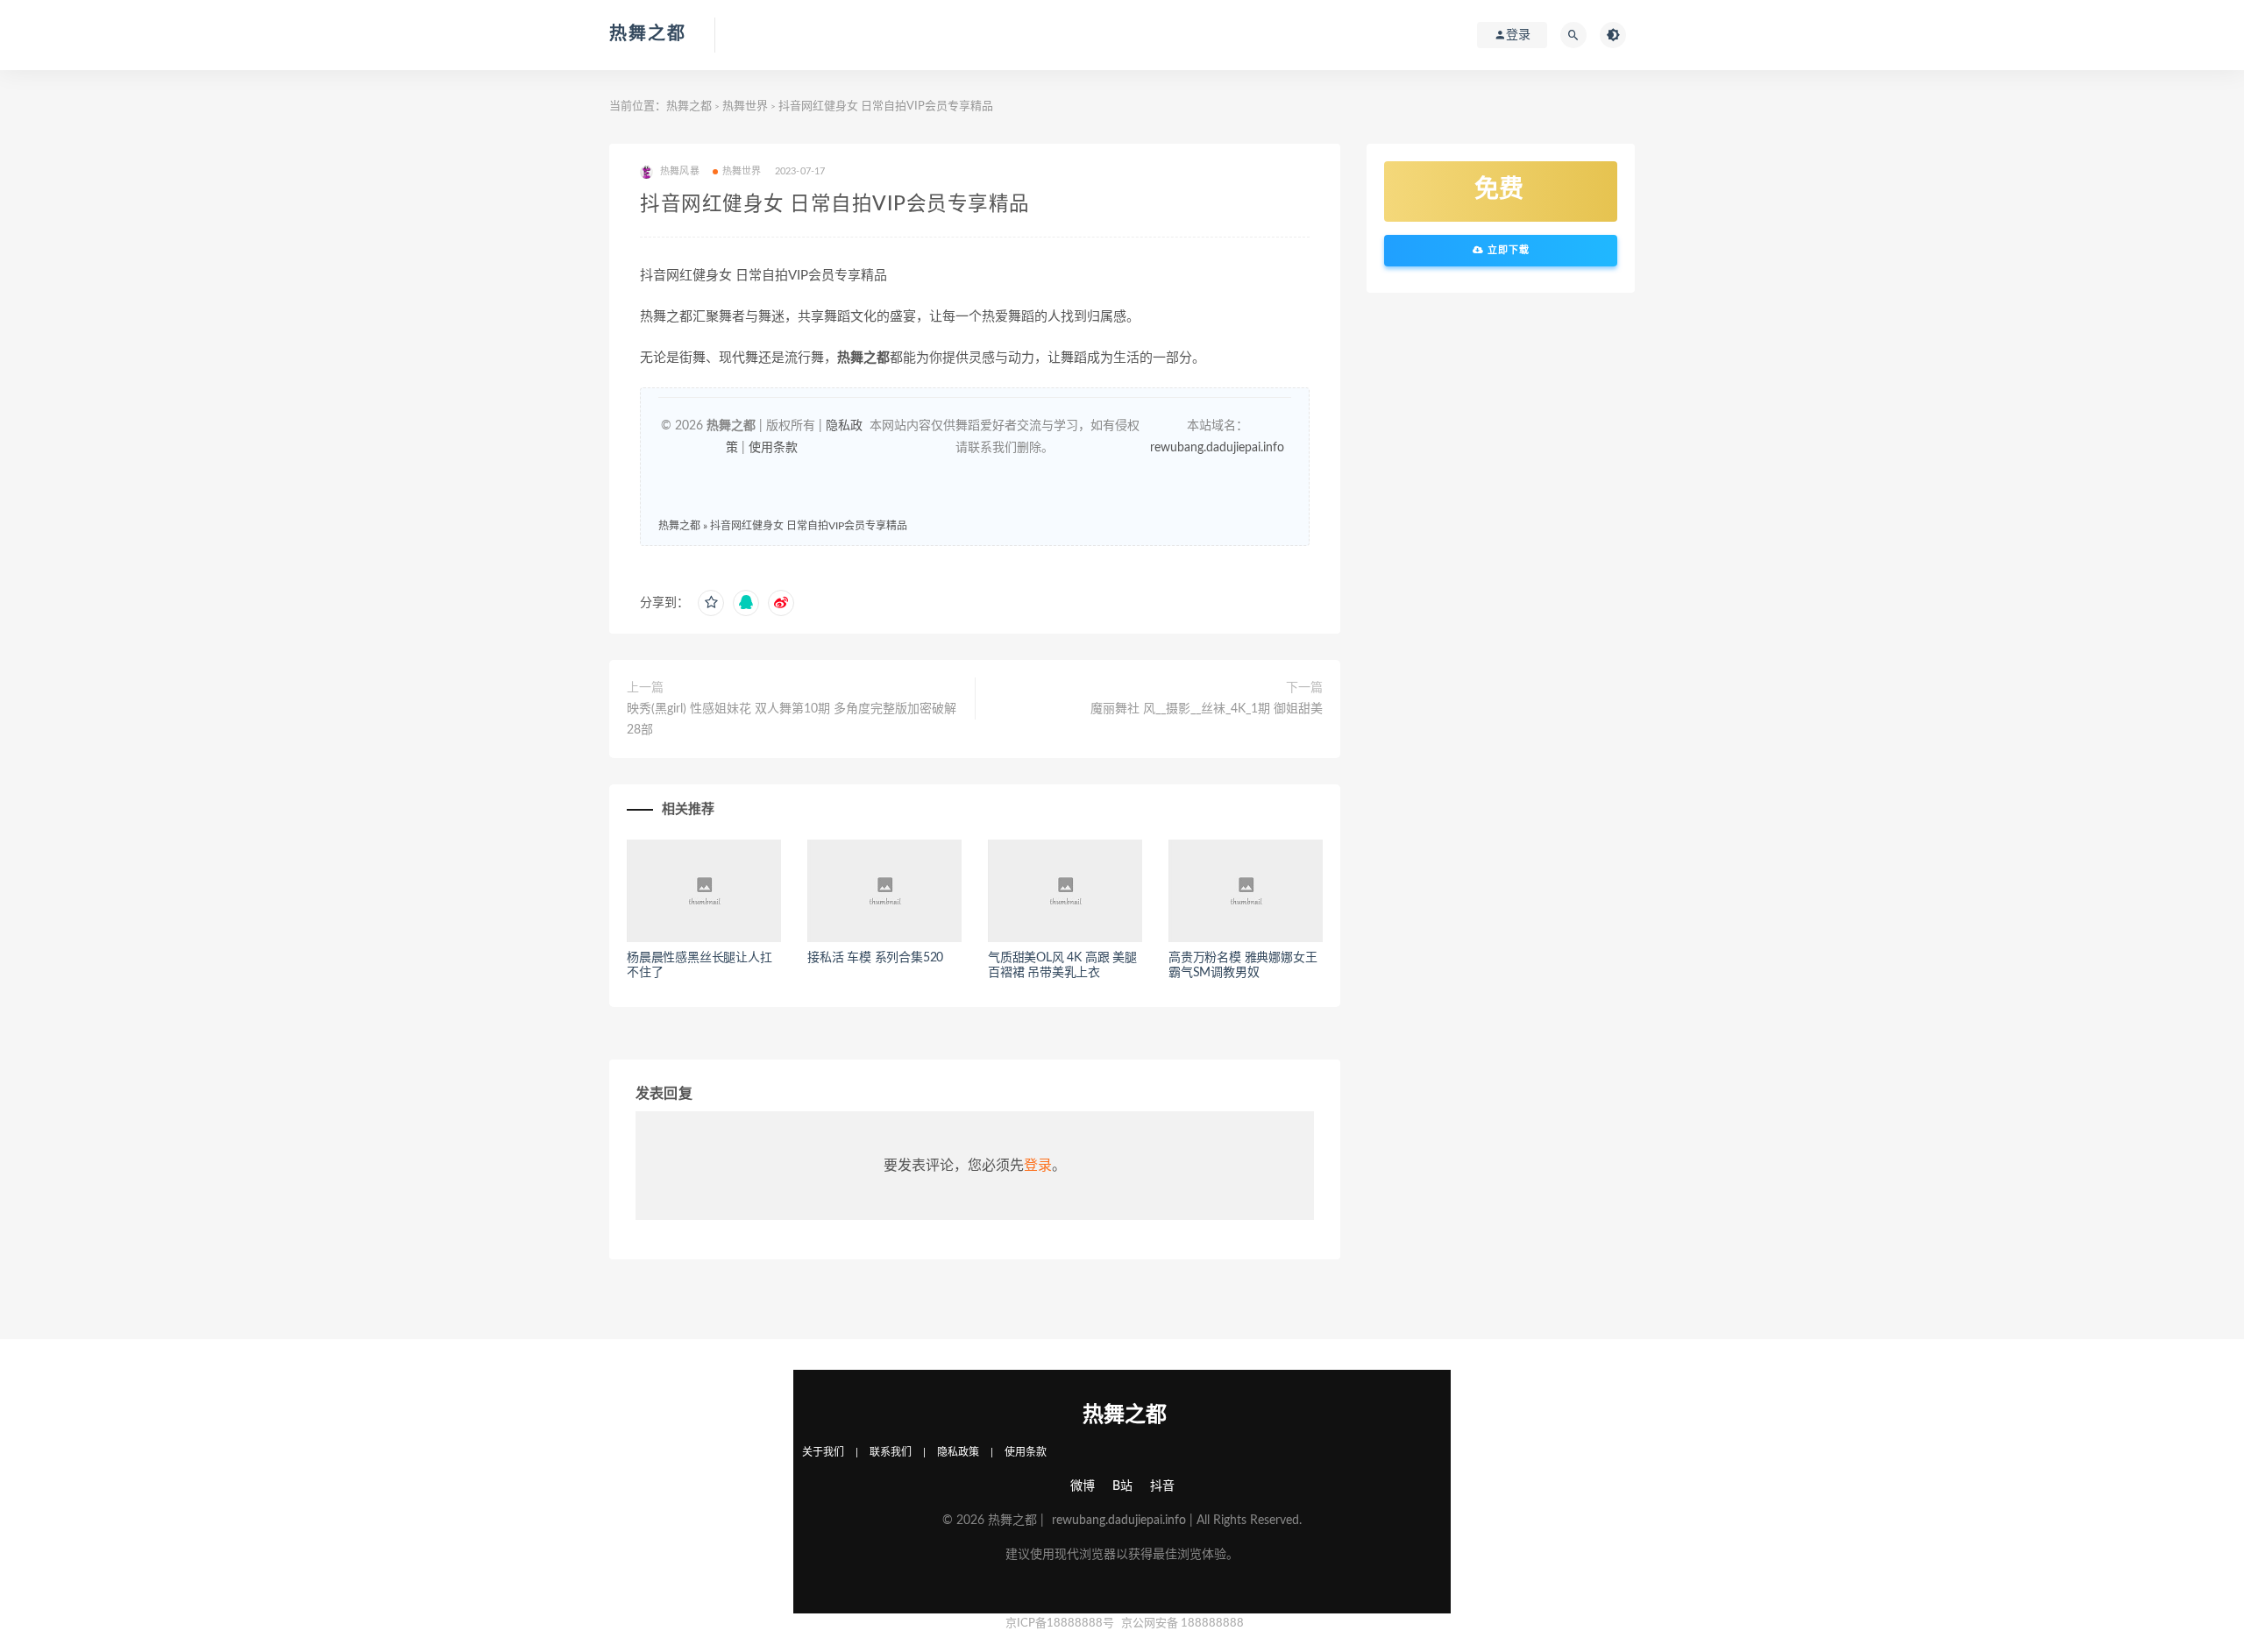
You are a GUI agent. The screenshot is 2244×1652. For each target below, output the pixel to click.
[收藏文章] (711, 603)
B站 (1122, 1486)
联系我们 (891, 1452)
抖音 (1162, 1486)
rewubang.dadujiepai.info (1217, 448)
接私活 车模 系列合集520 (875, 958)
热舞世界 (745, 106)
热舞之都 (648, 34)
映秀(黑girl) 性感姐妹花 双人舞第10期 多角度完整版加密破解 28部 (792, 720)
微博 (1083, 1486)
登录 (1038, 1166)
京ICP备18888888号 (1061, 1624)
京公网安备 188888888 (1182, 1624)
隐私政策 (958, 1452)
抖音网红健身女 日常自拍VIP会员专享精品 (809, 526)
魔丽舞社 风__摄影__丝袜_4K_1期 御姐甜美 (1207, 709)
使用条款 (773, 448)
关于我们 (823, 1452)
